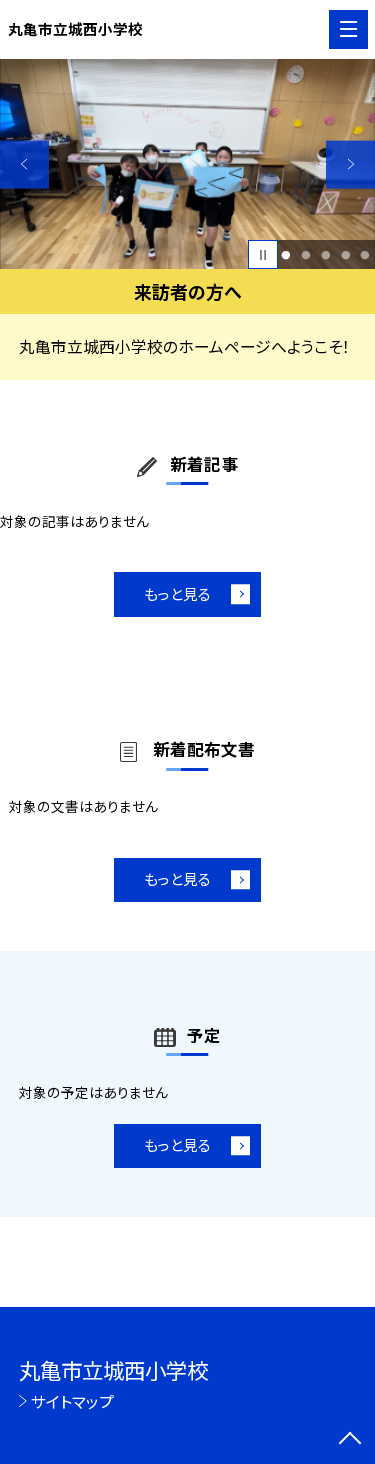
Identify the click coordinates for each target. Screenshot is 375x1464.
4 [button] (345, 255)
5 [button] (365, 255)
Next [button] (350, 164)
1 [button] (286, 255)
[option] (187, 164)
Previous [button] (24, 164)
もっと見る (177, 593)
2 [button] (305, 255)
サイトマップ (72, 1401)
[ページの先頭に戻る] (350, 1440)
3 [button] (325, 255)
